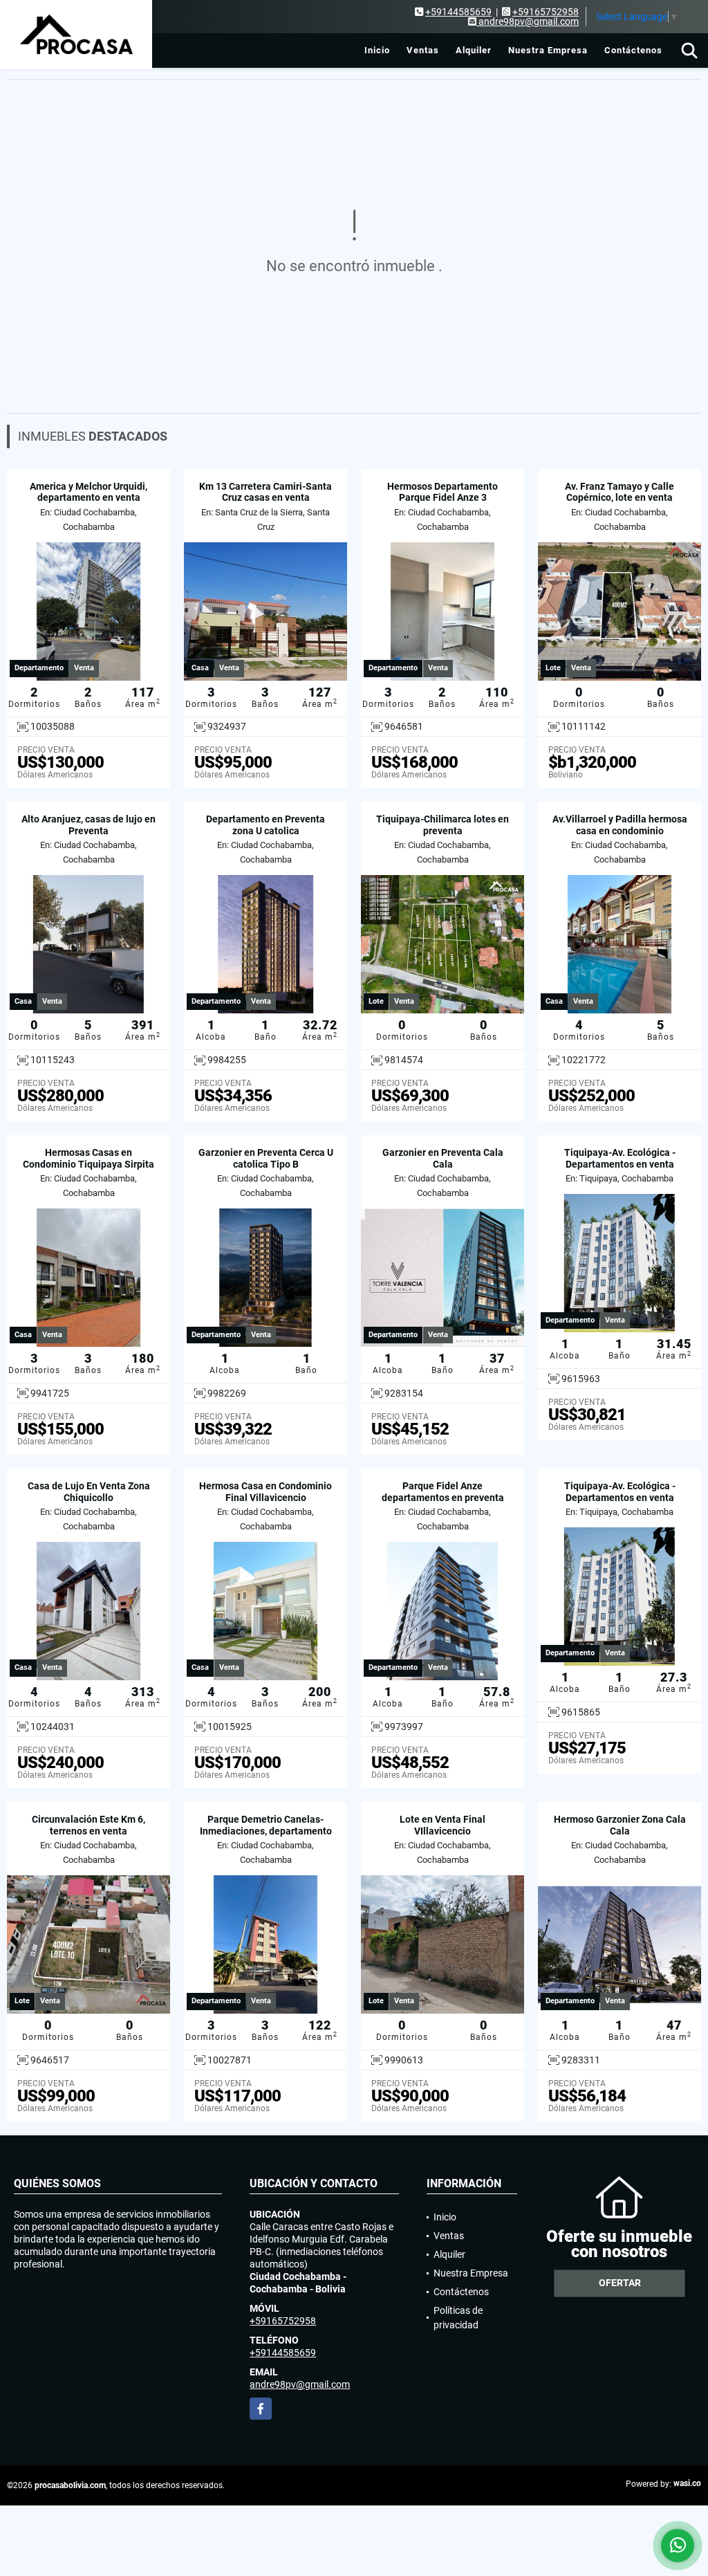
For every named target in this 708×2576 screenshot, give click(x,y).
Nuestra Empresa (548, 50)
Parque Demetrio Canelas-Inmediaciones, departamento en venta (266, 1831)
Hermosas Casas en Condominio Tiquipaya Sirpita (88, 1158)
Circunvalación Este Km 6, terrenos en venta (88, 1825)
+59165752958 (546, 12)
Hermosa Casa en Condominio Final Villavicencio (265, 1492)
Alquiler (474, 50)
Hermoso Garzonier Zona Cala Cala (620, 1825)
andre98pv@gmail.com (300, 2384)
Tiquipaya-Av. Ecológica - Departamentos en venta (620, 1158)
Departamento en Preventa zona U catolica (265, 825)
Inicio (377, 50)
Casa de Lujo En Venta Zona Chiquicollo (89, 1492)
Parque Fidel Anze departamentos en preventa (443, 1492)
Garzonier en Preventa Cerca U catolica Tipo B (266, 1158)
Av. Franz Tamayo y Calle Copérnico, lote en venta (619, 492)
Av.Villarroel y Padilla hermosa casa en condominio (620, 825)
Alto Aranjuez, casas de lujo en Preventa (88, 825)
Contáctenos (633, 50)
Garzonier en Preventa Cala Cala (443, 1158)
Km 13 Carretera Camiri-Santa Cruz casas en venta (265, 492)
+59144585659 (458, 12)
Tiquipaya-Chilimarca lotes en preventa (442, 825)
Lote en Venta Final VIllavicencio (442, 1825)
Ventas (423, 50)
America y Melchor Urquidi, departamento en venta (88, 492)
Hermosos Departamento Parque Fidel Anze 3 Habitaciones (442, 498)
